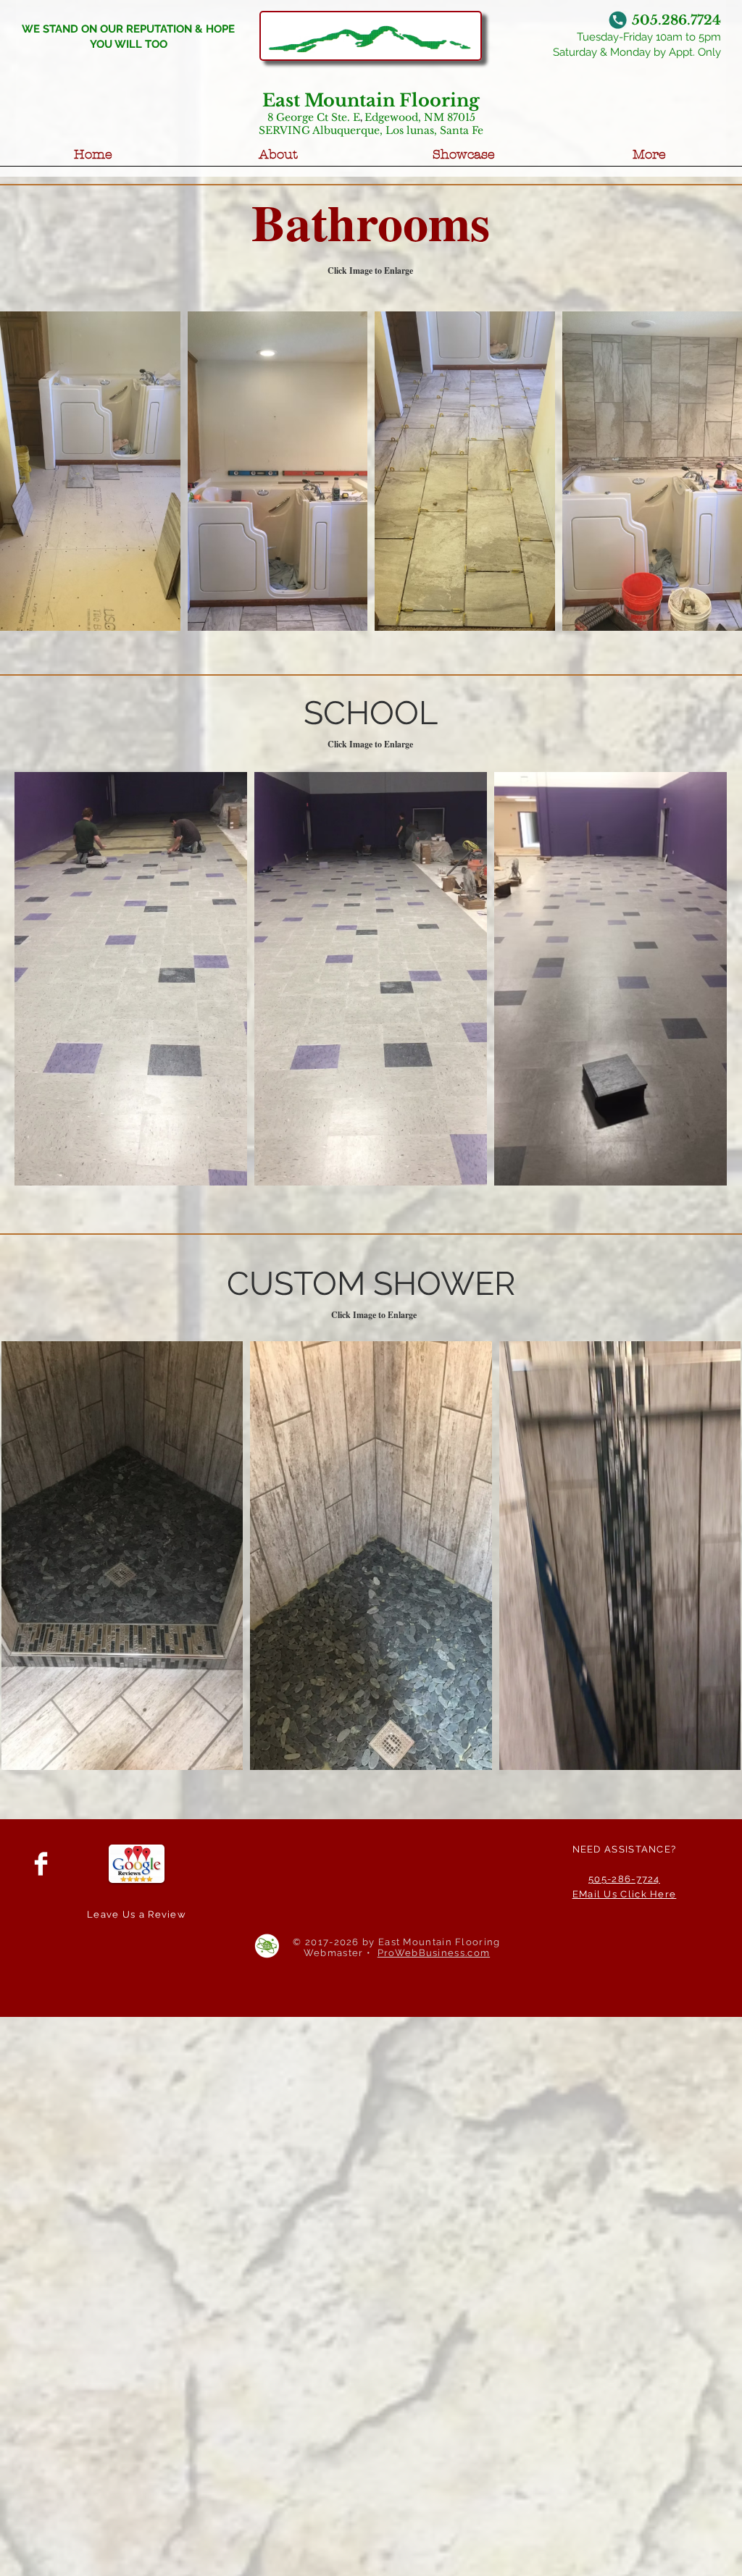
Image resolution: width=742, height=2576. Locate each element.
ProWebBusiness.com (434, 1953)
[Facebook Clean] (41, 1864)
